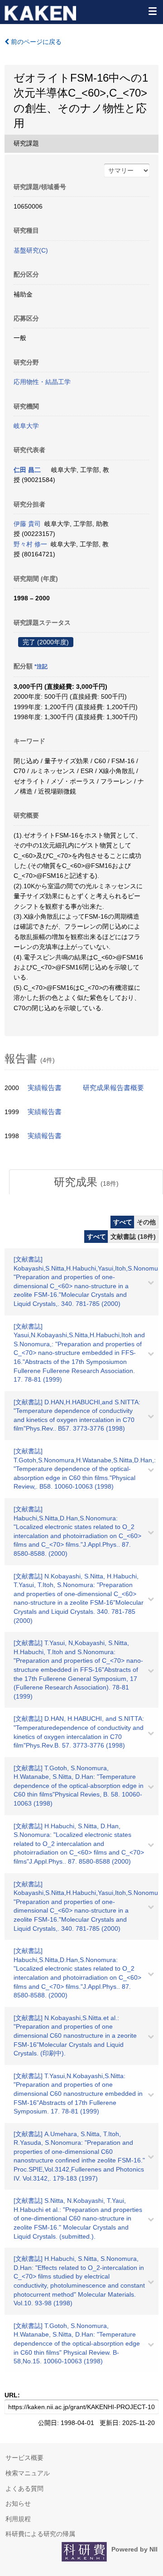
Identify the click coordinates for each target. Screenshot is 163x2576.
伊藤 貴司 (27, 524)
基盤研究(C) (31, 250)
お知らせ (18, 2503)
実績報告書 (45, 1088)
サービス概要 (24, 2458)
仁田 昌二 (27, 470)
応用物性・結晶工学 (42, 382)
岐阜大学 (26, 426)
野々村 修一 (30, 544)
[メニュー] (152, 11)
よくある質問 (24, 2488)
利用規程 (18, 2519)
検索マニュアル (28, 2473)
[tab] (86, 1182)
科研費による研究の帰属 (40, 2534)
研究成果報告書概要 (113, 1088)
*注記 (41, 667)
